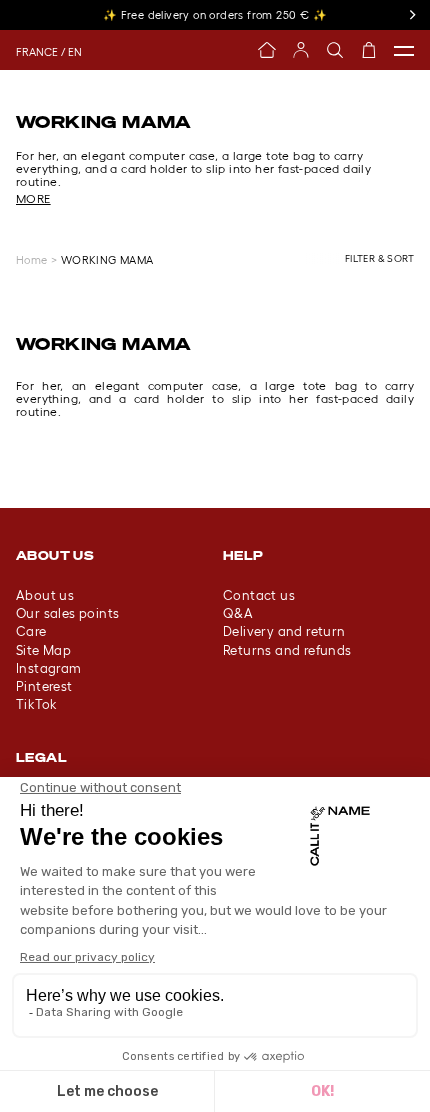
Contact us (259, 595)
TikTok (36, 704)
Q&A (238, 613)
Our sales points (67, 613)
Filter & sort (379, 258)
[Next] (412, 15)
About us (45, 595)
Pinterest (44, 686)
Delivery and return (284, 631)
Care (31, 631)
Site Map (43, 650)
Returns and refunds (287, 650)
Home (32, 260)
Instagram (49, 668)
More (33, 198)
